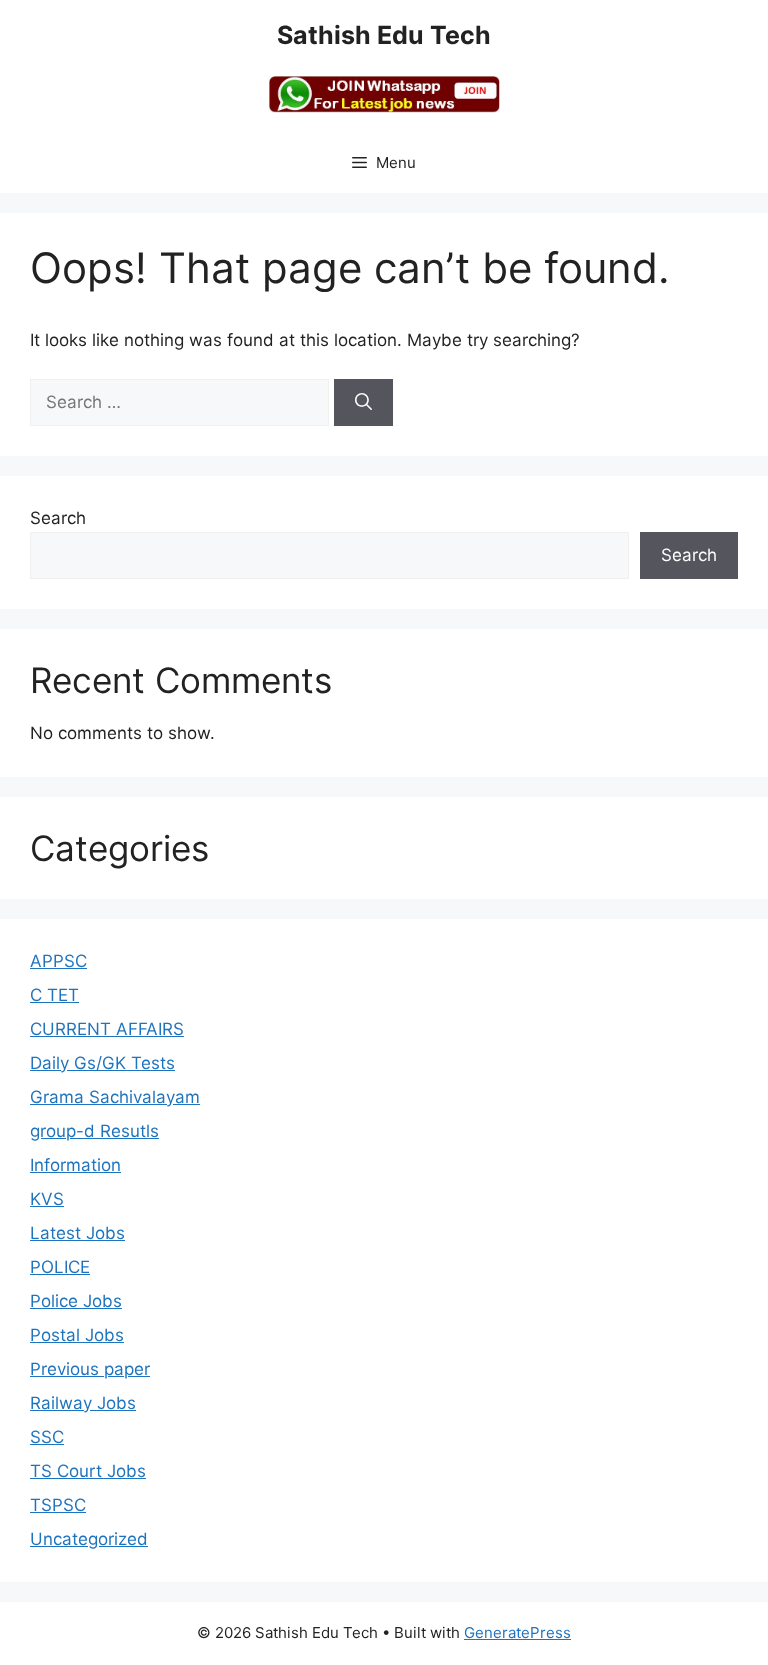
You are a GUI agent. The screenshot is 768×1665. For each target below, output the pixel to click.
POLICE (60, 1267)
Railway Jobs (83, 1403)
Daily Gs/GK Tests (102, 1063)
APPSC (58, 961)
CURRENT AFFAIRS (107, 1029)
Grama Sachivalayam (115, 1097)
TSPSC (58, 1505)
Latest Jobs (77, 1233)
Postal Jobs (77, 1335)
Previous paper (90, 1369)
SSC (47, 1437)
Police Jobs (76, 1301)
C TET (54, 995)
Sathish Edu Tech (384, 35)
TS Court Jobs (88, 1471)
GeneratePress (517, 1632)
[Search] (363, 403)
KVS (47, 1199)
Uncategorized (89, 1539)
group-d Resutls (94, 1131)
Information (75, 1165)
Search (58, 518)
